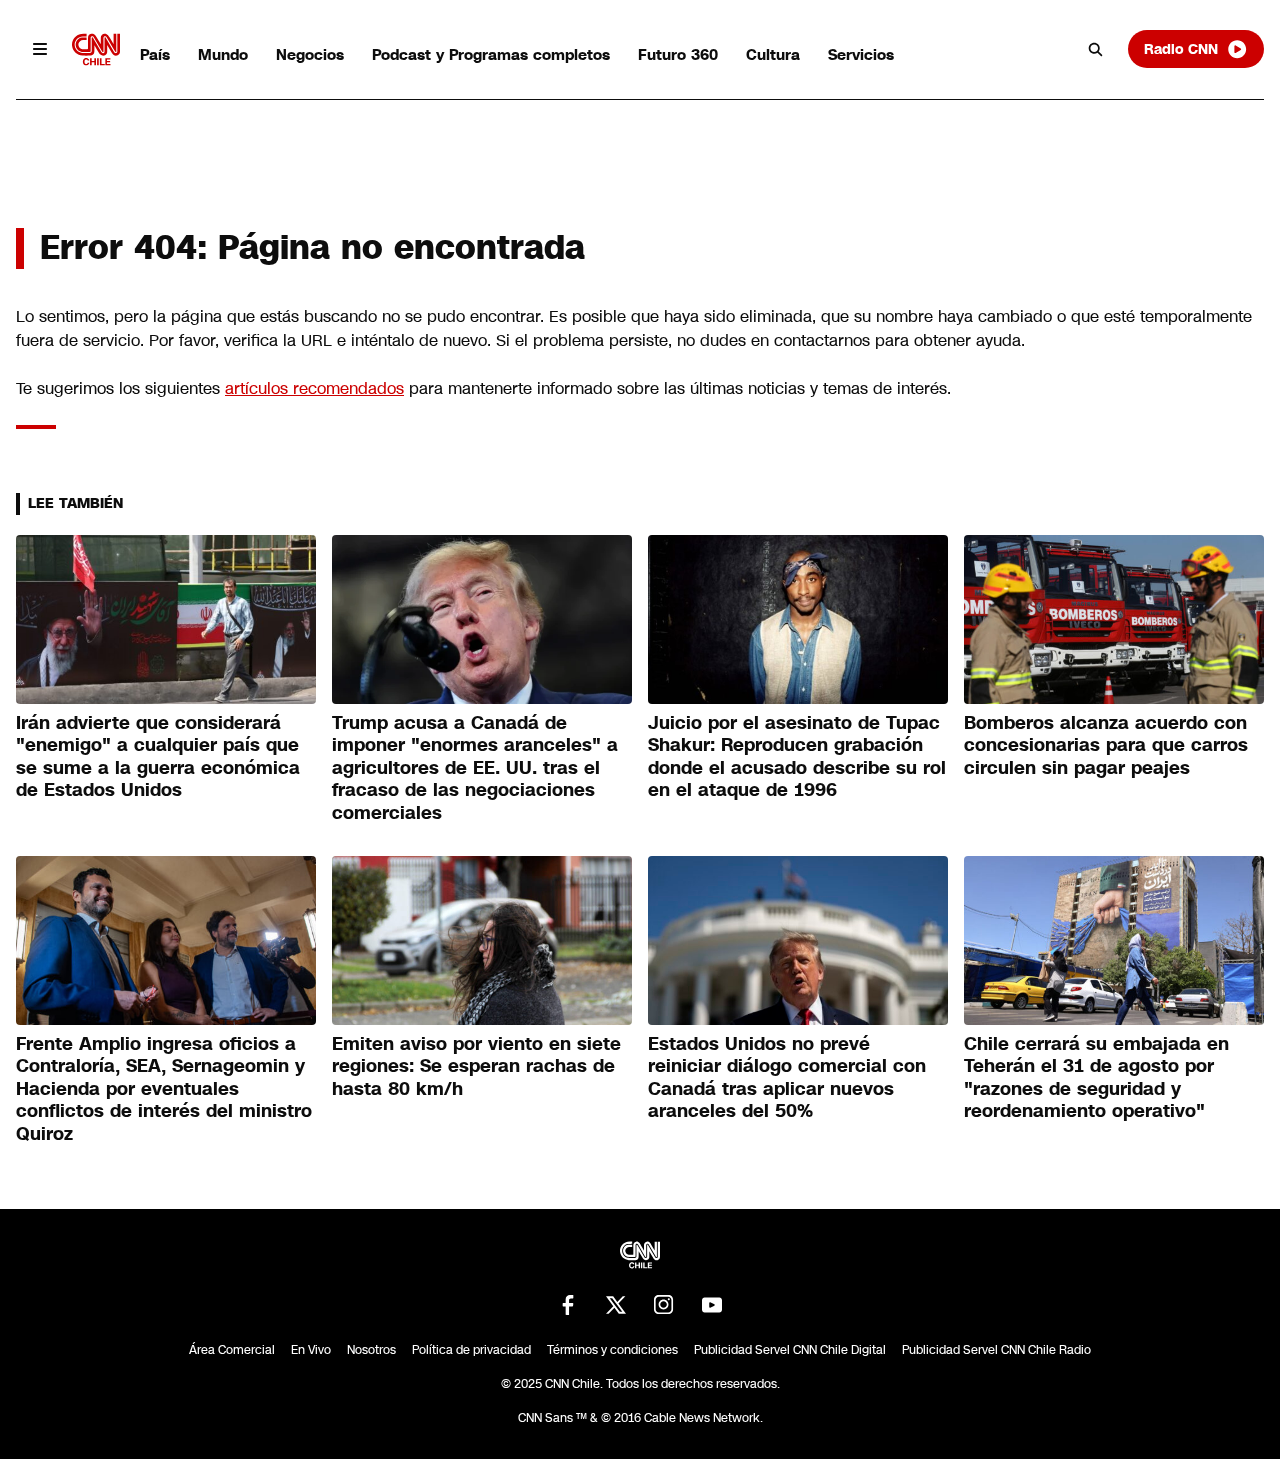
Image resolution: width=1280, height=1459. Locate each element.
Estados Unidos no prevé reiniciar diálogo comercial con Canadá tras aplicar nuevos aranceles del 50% (787, 1078)
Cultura (773, 54)
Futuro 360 (678, 54)
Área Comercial (232, 1350)
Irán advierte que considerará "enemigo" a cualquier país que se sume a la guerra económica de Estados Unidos (158, 757)
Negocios (310, 54)
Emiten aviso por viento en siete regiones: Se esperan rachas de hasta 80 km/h (476, 1066)
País (155, 54)
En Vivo (311, 1350)
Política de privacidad (471, 1350)
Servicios (861, 54)
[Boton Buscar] (1096, 49)
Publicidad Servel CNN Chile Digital (790, 1350)
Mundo (223, 54)
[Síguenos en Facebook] (568, 1305)
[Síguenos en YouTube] (712, 1305)
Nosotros (371, 1350)
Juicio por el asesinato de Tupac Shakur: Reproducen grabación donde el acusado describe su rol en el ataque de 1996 (797, 757)
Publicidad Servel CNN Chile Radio (996, 1350)
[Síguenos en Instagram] (664, 1305)
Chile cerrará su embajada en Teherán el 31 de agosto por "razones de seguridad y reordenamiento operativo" (1096, 1078)
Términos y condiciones (612, 1350)
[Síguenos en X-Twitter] (616, 1305)
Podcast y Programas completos (491, 54)
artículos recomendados (314, 388)
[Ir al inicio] (96, 49)
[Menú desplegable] (40, 49)
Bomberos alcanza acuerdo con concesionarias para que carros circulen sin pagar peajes (1106, 745)
